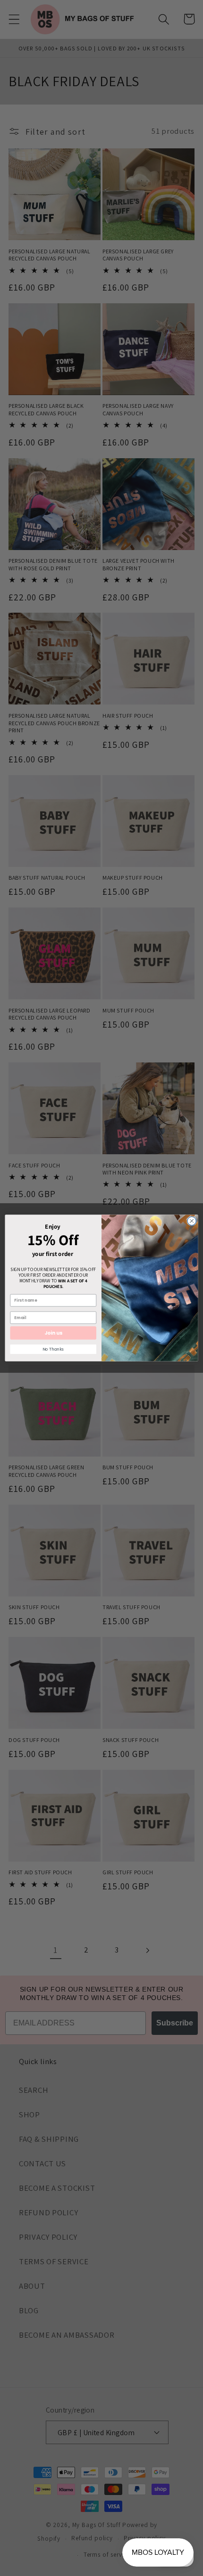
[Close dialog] (192, 1221)
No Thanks (53, 1349)
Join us (53, 1333)
